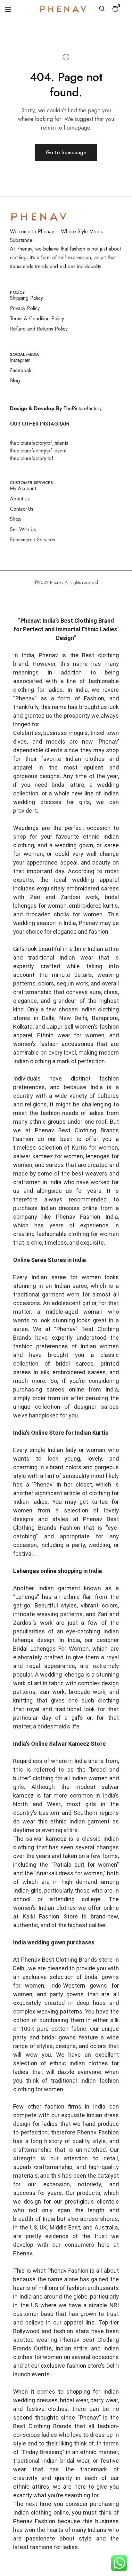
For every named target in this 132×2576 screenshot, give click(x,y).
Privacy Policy (25, 308)
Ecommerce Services (33, 540)
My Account (23, 488)
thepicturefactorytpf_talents (39, 443)
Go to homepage (66, 152)
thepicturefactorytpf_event (38, 451)
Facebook (21, 370)
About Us (20, 499)
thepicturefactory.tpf (32, 458)
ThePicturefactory (82, 408)
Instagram (20, 360)
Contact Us (22, 509)
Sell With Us (23, 529)
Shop (16, 519)
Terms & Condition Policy (37, 319)
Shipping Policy (26, 298)
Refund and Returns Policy (39, 329)
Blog (15, 381)
